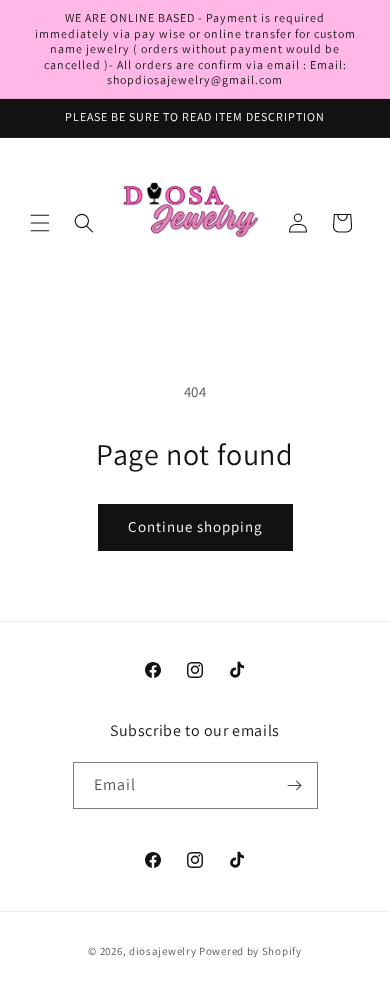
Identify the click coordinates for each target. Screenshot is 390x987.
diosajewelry (162, 951)
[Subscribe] (295, 785)
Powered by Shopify (250, 951)
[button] (40, 223)
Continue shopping (195, 526)
